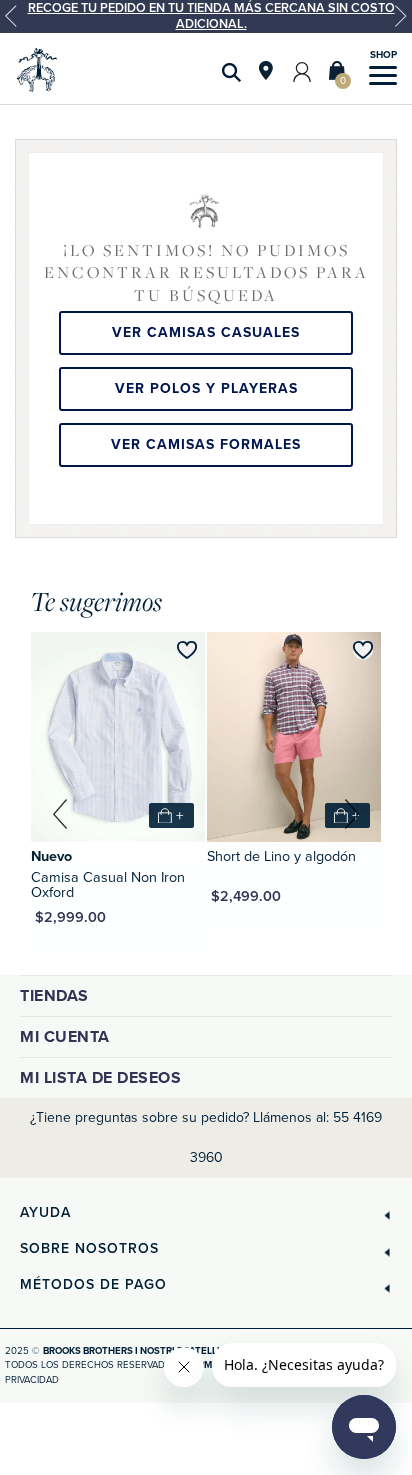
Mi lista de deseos (100, 1078)
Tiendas (54, 996)
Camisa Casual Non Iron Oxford (108, 884)
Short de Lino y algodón (281, 856)
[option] (206, 16)
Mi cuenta (65, 1037)
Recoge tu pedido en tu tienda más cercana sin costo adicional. (211, 16)
